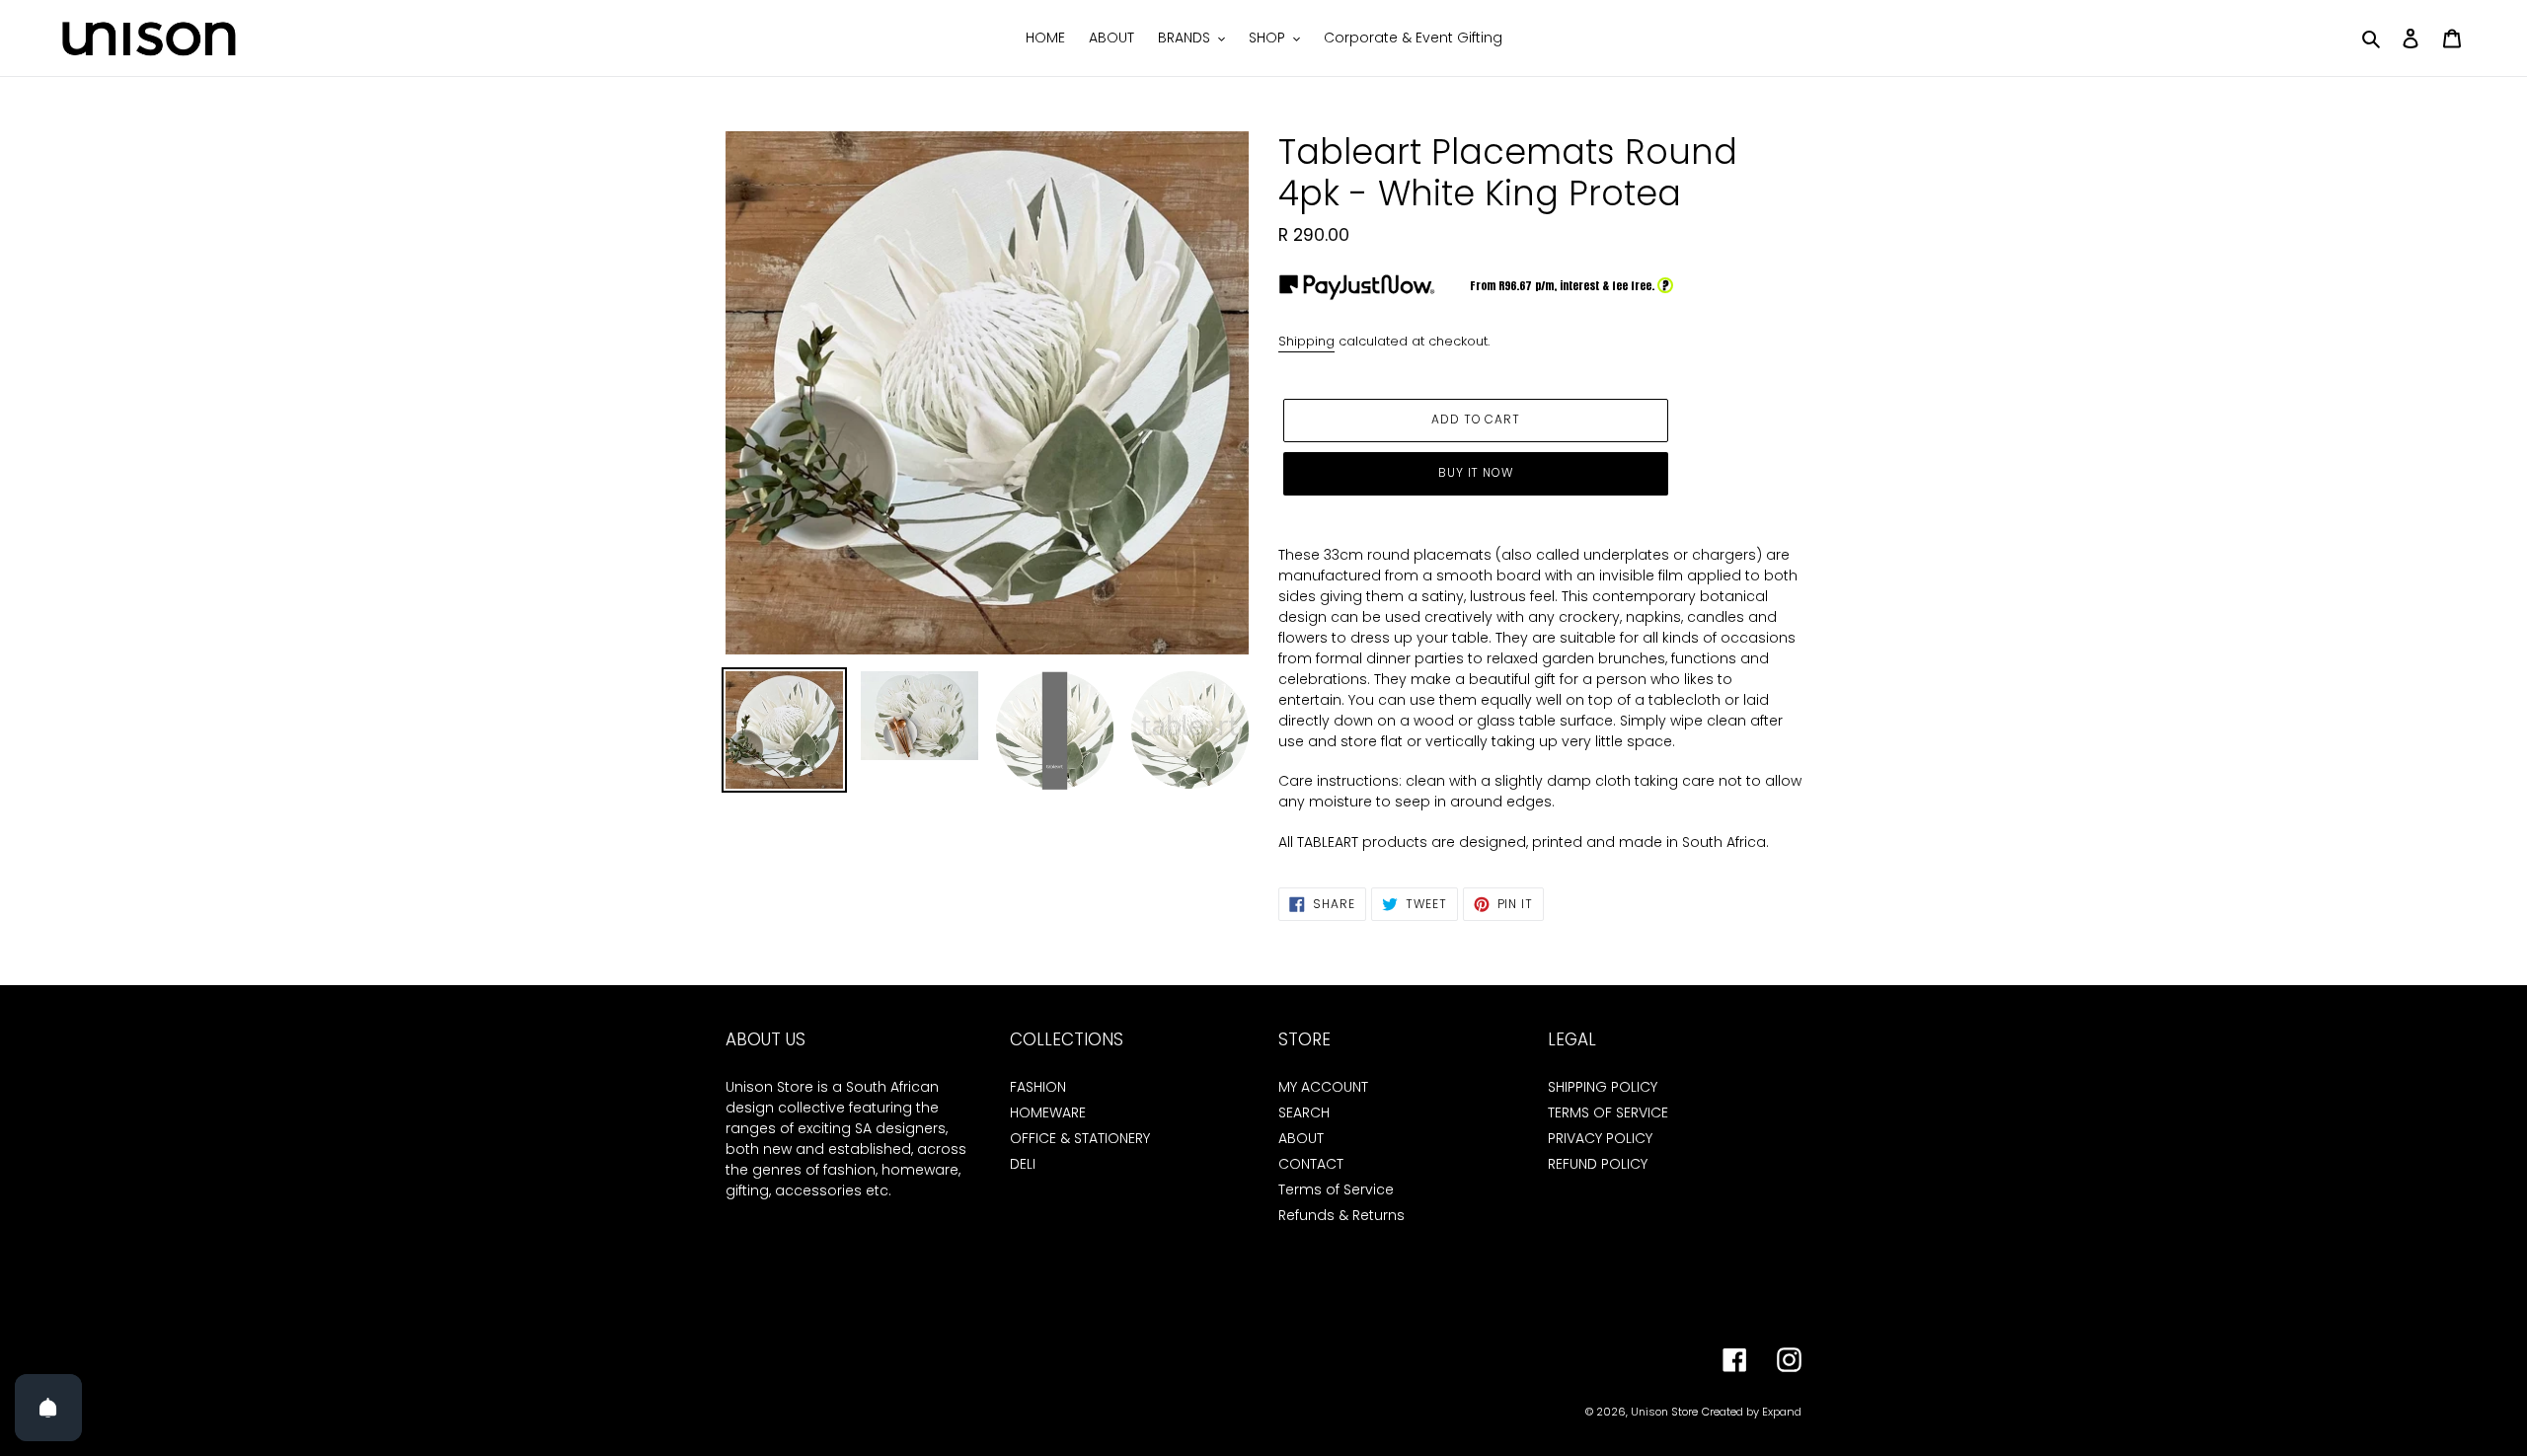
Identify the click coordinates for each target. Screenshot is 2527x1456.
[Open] (48, 1408)
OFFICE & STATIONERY (1080, 1138)
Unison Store (1664, 1412)
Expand (1782, 1412)
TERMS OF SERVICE (1608, 1112)
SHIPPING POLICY (1603, 1087)
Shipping (1306, 341)
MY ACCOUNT (1323, 1087)
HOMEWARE (1048, 1112)
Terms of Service (1336, 1189)
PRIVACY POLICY (1600, 1138)
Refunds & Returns (1341, 1215)
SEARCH (1304, 1112)
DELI (1023, 1164)
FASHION (1038, 1087)
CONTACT (1311, 1164)
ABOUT (1301, 1138)
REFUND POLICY (1598, 1164)
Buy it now (1476, 472)
